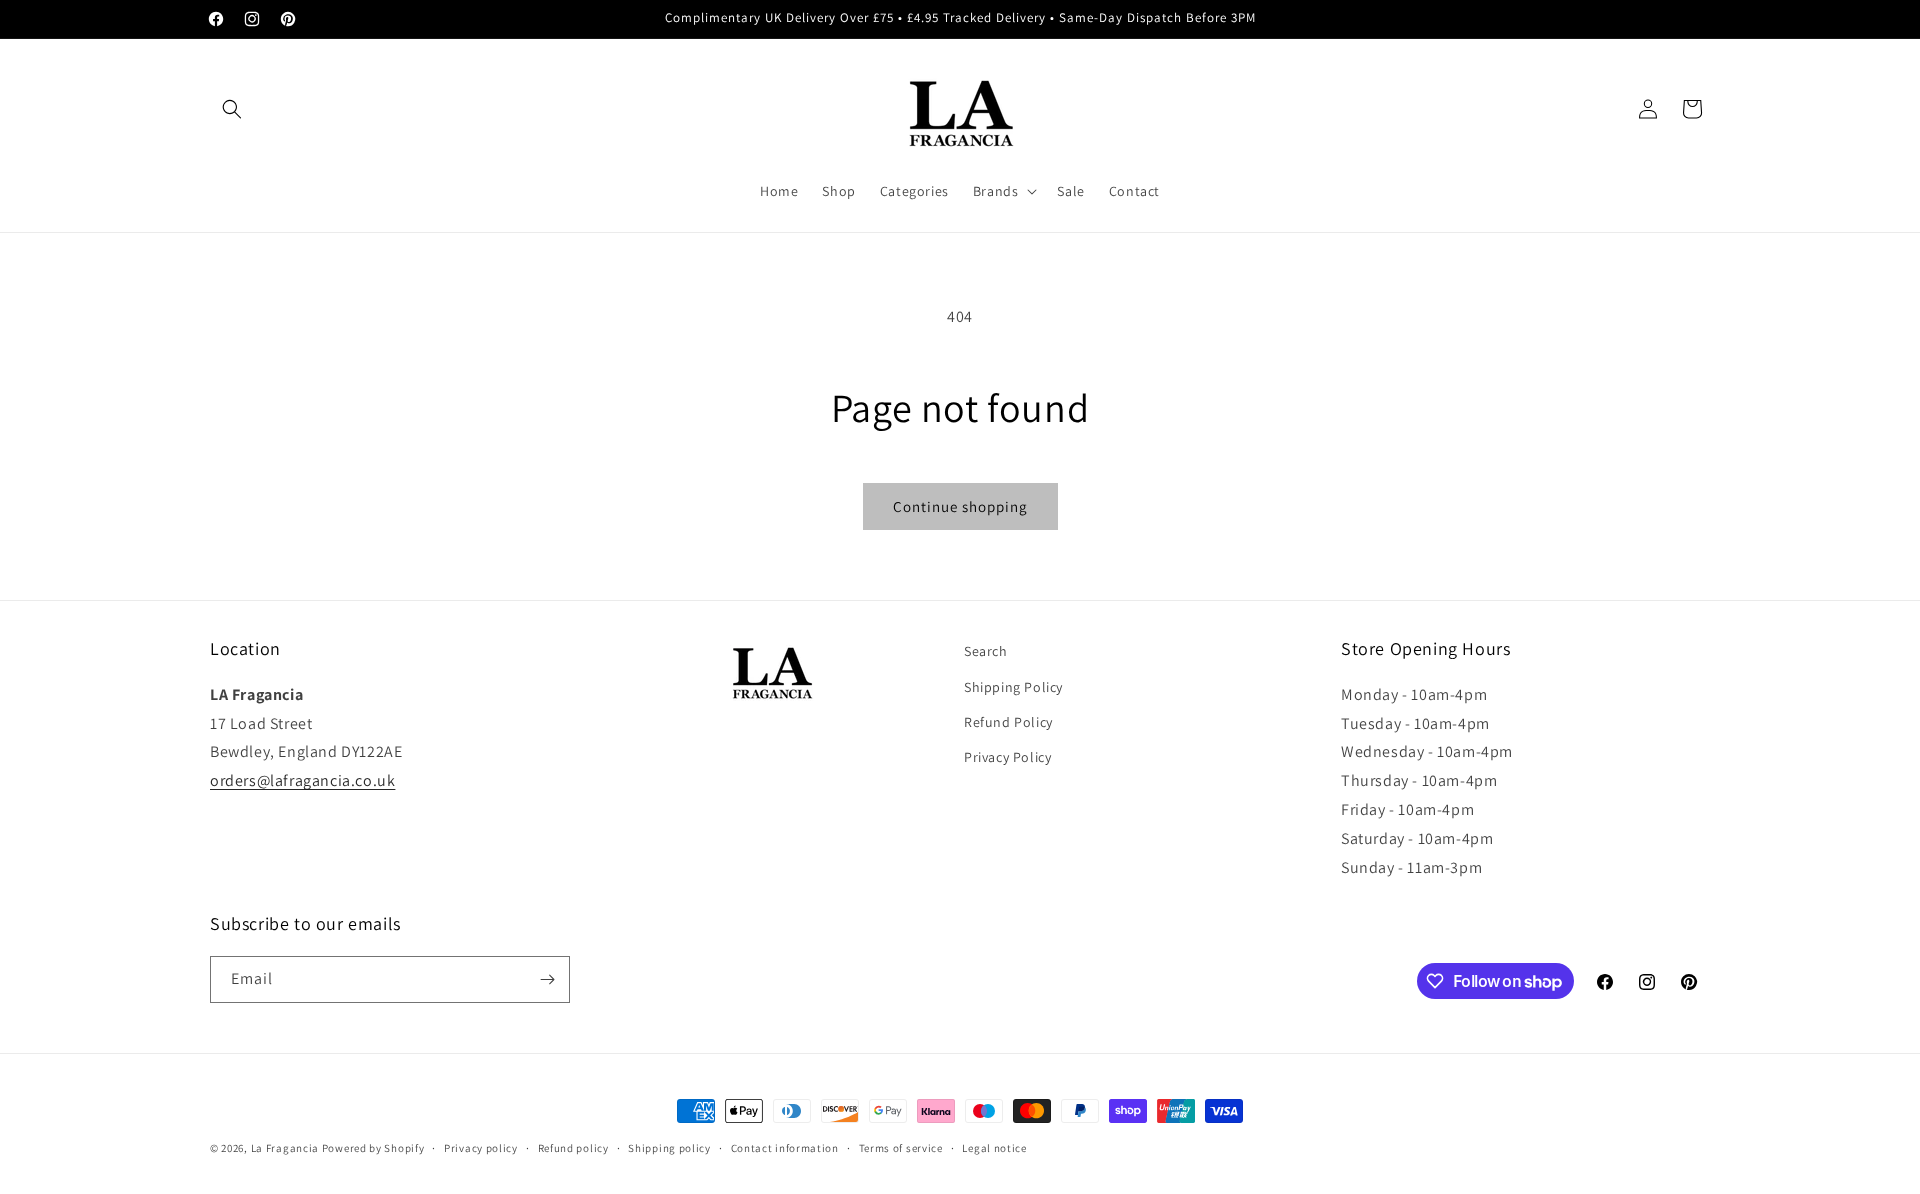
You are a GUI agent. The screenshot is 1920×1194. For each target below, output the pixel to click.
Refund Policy (1008, 722)
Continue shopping (960, 506)
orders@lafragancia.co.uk (302, 780)
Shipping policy (669, 1148)
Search (986, 651)
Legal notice (994, 1148)
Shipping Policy (1013, 687)
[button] (232, 109)
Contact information (785, 1148)
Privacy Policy (1007, 757)
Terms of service (901, 1148)
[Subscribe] (547, 979)
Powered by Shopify (373, 1148)
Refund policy (573, 1148)
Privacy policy (481, 1148)
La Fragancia (285, 1148)
